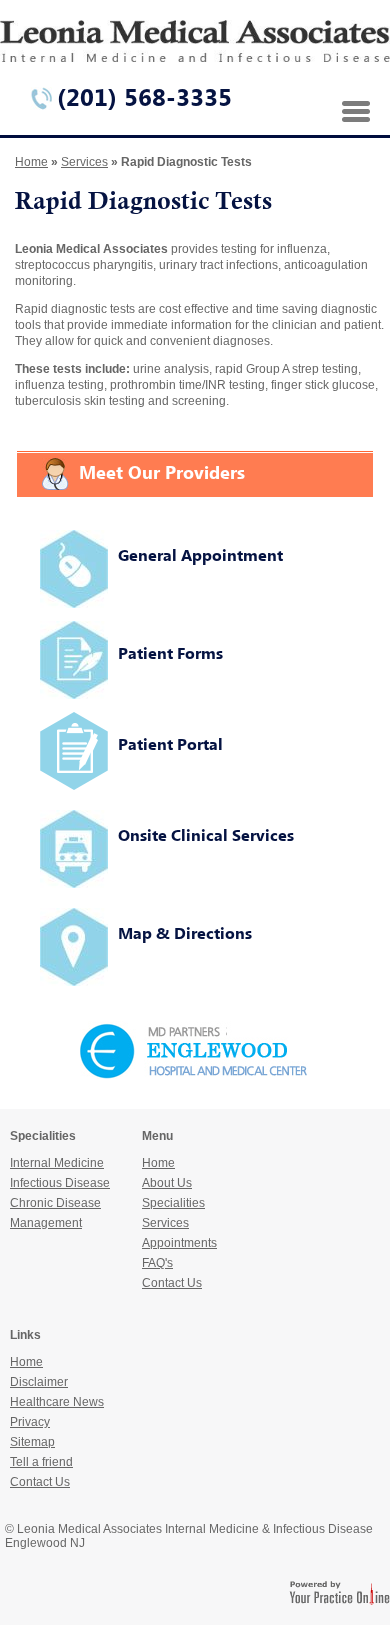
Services (84, 162)
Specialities (173, 1203)
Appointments (179, 1243)
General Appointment (200, 555)
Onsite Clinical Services (206, 835)
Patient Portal (170, 744)
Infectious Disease (60, 1183)
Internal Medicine (57, 1163)
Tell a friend (41, 1462)
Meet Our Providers (162, 472)
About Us (167, 1183)
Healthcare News (57, 1402)
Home (31, 162)
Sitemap (32, 1442)
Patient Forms (170, 653)
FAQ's (157, 1263)
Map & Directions (185, 933)
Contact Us (172, 1283)
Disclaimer (39, 1382)
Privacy (30, 1422)
